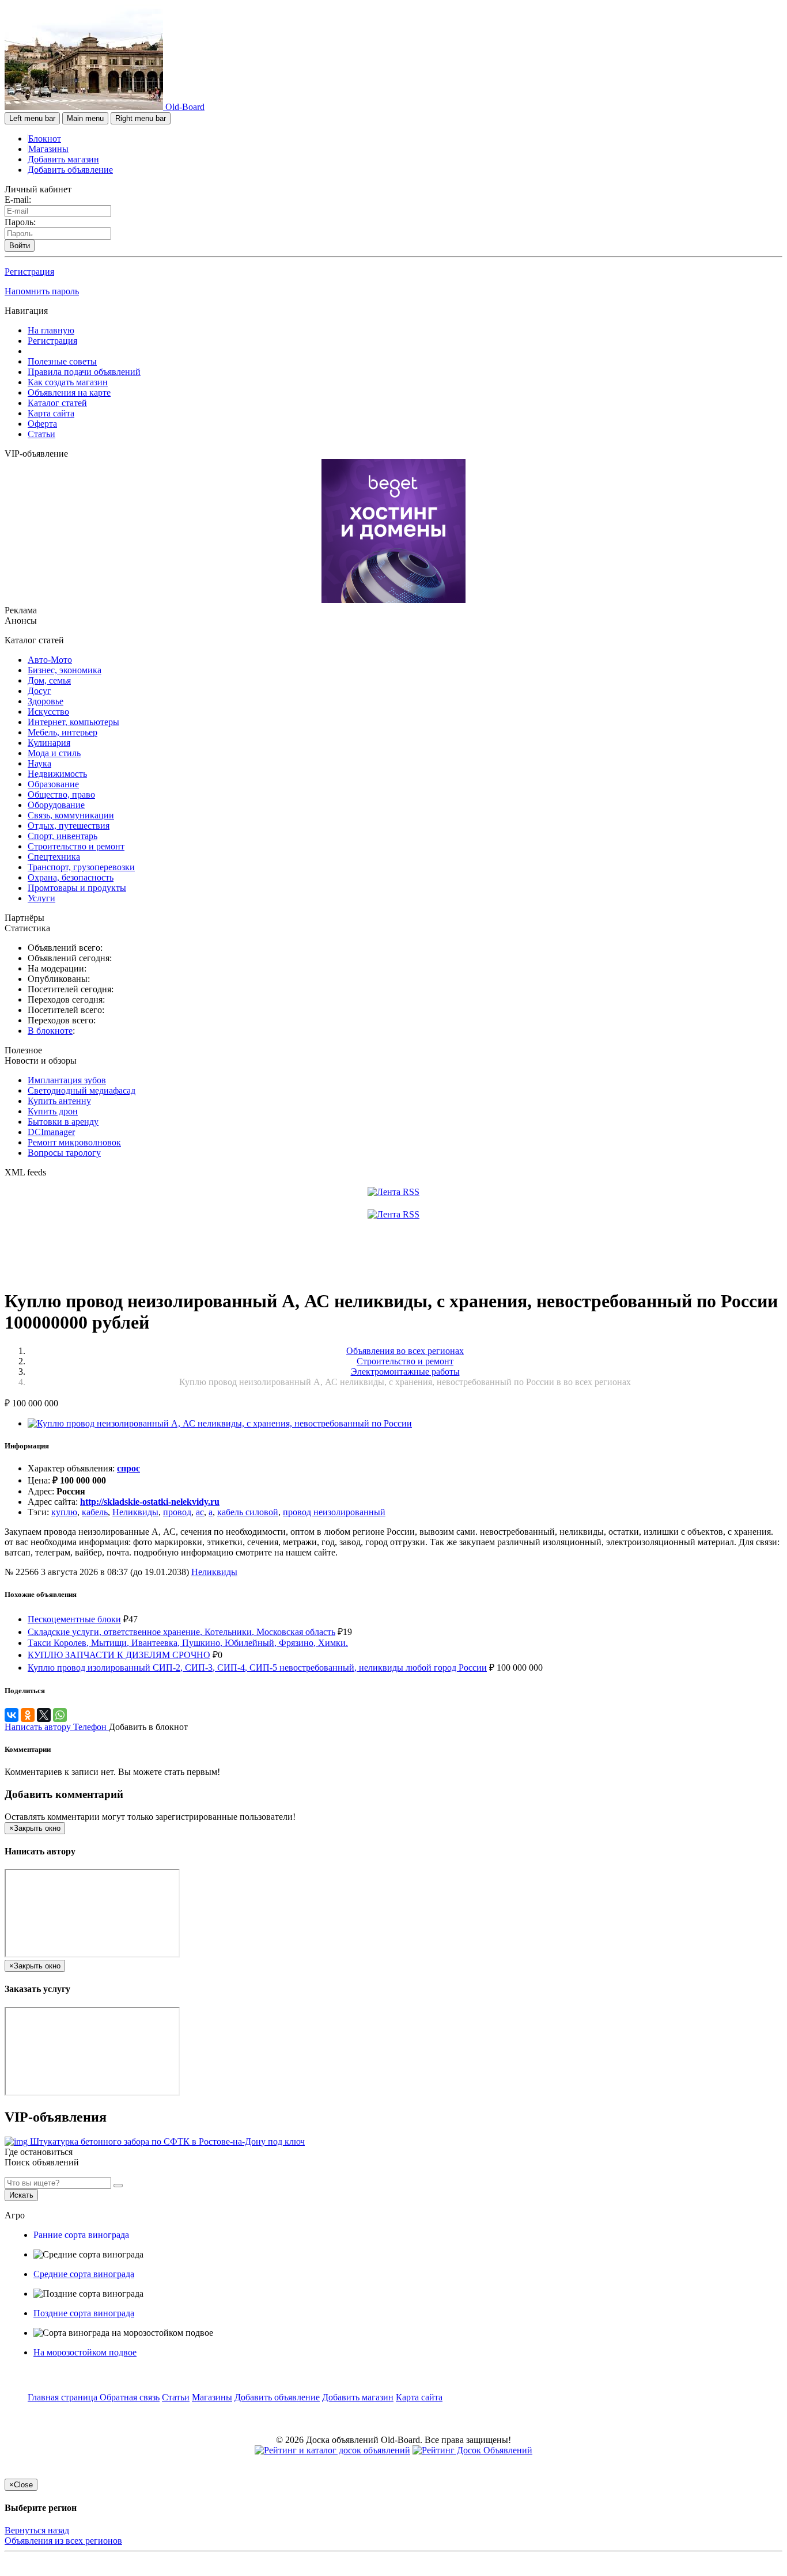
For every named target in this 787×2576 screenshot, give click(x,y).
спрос (128, 1468)
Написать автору (39, 1727)
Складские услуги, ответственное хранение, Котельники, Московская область (181, 1632)
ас (200, 1512)
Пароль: (20, 222)
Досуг (39, 691)
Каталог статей (57, 403)
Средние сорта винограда (84, 2274)
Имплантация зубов (67, 1080)
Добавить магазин (63, 159)
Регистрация (29, 272)
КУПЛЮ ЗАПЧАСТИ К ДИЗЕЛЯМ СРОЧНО (119, 1655)
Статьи (41, 434)
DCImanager (51, 1132)
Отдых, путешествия (69, 826)
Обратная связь (130, 2397)
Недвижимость (57, 774)
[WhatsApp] (60, 1715)
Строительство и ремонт (76, 846)
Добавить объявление (70, 170)
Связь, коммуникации (71, 815)
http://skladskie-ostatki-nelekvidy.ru (150, 1502)
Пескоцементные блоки (74, 1619)
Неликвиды (135, 1512)
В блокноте (50, 1031)
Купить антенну (59, 1101)
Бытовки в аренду (63, 1122)
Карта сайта (51, 413)
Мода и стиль (54, 753)
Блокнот (45, 139)
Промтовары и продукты (77, 888)
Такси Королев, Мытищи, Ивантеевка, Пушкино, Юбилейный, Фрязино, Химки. (188, 1643)
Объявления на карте (69, 392)
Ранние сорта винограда (81, 2235)
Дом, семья (49, 680)
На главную (51, 330)
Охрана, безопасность (71, 877)
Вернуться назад (37, 2530)
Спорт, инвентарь (63, 836)
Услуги (41, 898)
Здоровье (46, 701)
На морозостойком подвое (85, 2352)
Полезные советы (62, 361)
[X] (44, 1715)
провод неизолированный (334, 1512)
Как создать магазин (68, 382)
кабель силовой (248, 1512)
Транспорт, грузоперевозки (81, 867)
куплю (64, 1512)
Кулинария (49, 743)
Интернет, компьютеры (73, 722)
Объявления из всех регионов (63, 2541)
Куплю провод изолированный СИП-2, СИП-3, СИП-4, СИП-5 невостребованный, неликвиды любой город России (257, 1668)
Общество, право (61, 794)
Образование (53, 784)
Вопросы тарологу (64, 1153)
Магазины (48, 149)
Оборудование (56, 805)
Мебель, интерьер (63, 732)
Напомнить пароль (42, 291)
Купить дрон (53, 1111)
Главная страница (64, 2397)
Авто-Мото (50, 660)
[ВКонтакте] (12, 1715)
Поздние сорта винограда (84, 2313)
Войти (20, 246)
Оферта (42, 424)
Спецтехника (54, 857)
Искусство (48, 712)
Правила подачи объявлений (84, 372)
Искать (21, 2195)
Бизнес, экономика (65, 670)
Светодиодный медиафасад (82, 1090)
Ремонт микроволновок (74, 1142)
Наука (39, 763)
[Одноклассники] (28, 1715)
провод (177, 1512)
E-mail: (18, 200)
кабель (95, 1512)
